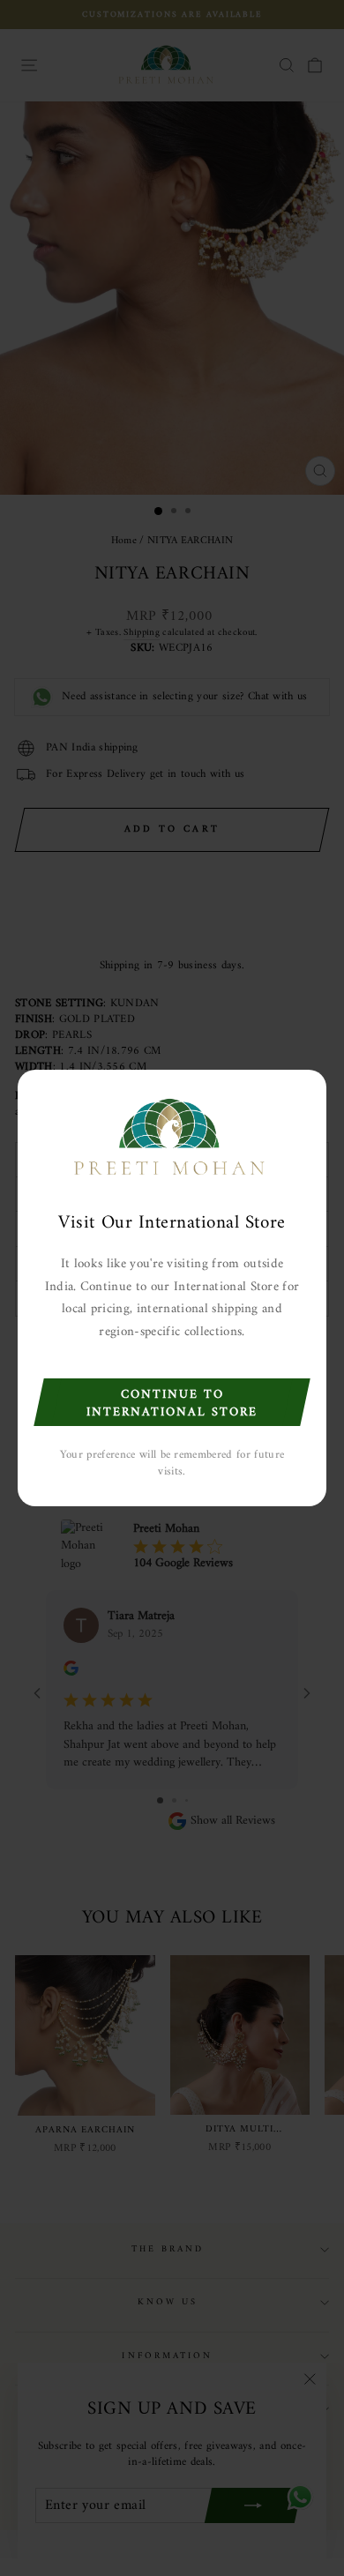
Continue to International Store (172, 1404)
